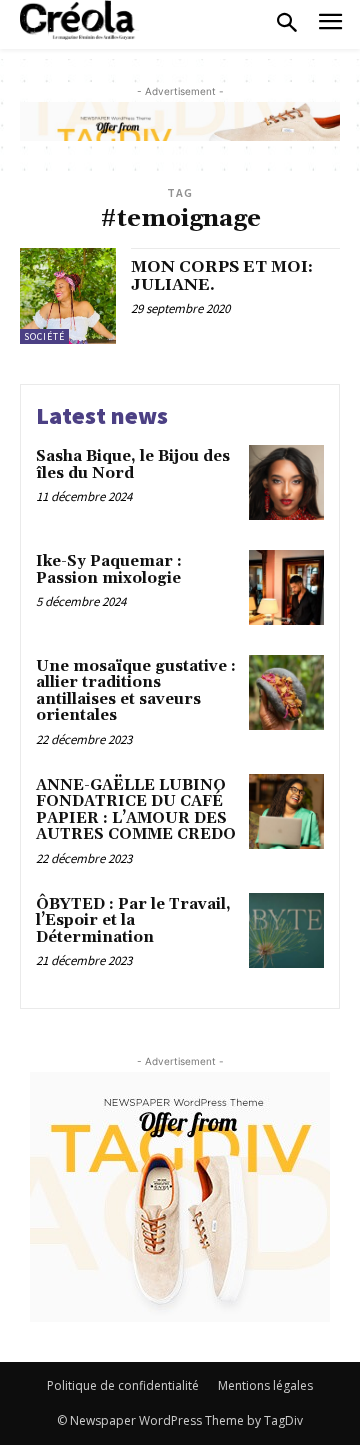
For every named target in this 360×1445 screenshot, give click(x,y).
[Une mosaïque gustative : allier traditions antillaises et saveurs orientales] (286, 692)
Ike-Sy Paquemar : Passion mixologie (109, 570)
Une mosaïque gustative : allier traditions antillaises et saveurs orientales (136, 691)
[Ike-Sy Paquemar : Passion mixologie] (286, 587)
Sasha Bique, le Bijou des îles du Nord (133, 465)
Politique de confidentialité (123, 1385)
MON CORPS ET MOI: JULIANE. (222, 276)
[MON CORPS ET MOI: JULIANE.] (68, 296)
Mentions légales (265, 1385)
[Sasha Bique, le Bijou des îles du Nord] (286, 482)
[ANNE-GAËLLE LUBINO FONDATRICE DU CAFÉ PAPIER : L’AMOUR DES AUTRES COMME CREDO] (286, 811)
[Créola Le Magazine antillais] (80, 20)
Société (44, 336)
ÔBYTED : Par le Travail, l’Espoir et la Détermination (133, 921)
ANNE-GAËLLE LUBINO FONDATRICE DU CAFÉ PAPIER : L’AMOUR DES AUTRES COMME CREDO (136, 810)
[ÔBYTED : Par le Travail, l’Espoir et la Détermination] (286, 930)
